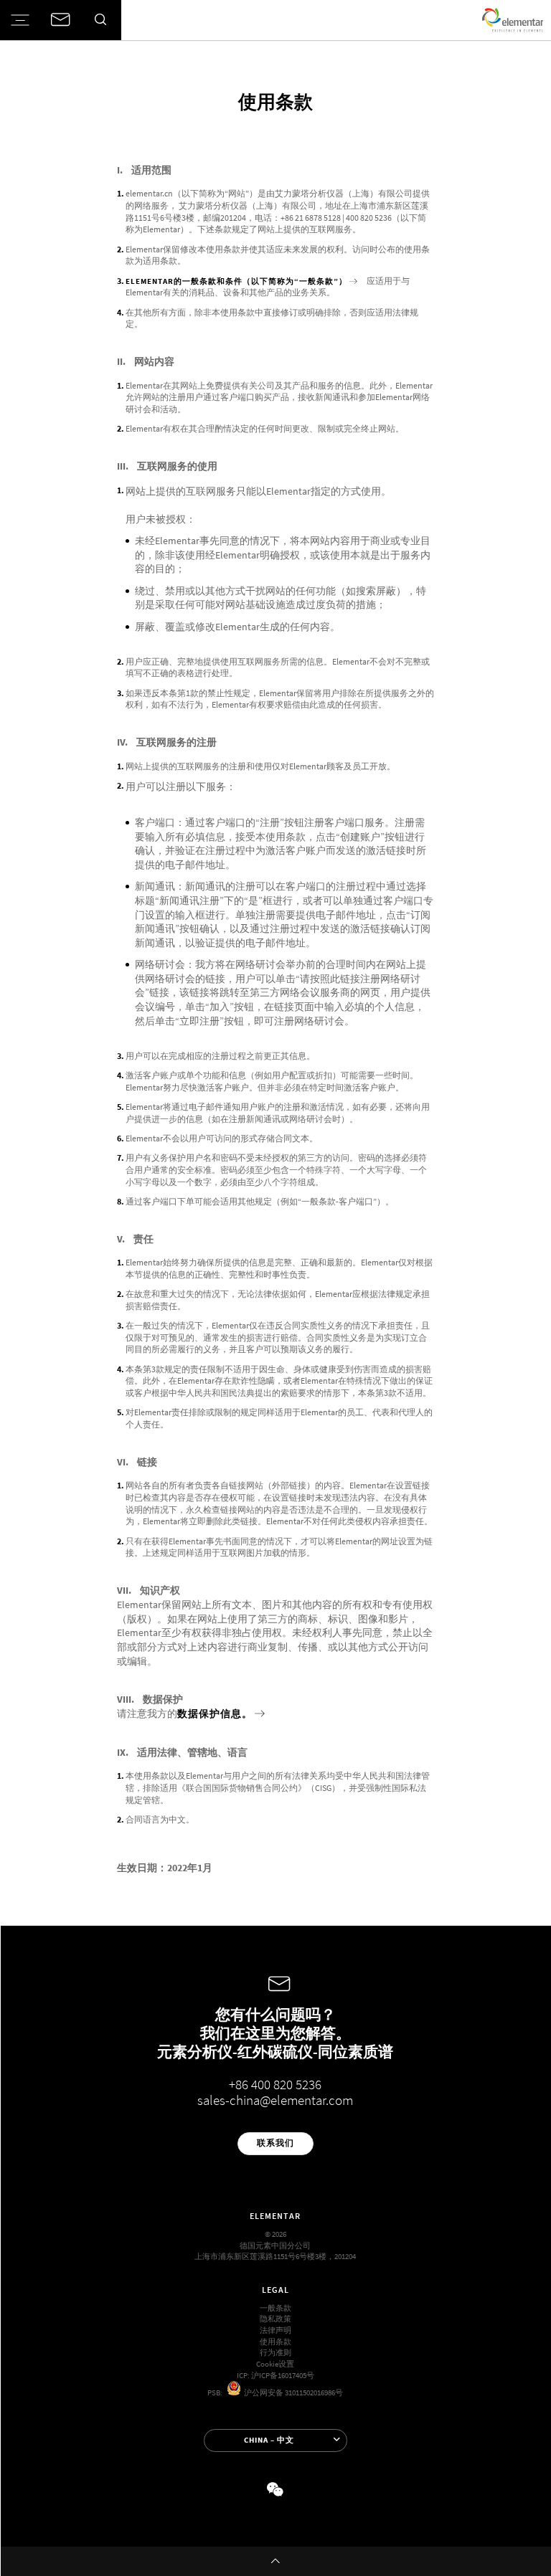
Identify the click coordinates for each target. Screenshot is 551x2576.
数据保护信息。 (215, 1714)
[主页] (513, 20)
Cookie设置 (275, 2364)
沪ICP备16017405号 (283, 2376)
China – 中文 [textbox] (269, 2440)
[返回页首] (275, 2561)
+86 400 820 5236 (275, 2085)
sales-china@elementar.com (275, 2100)
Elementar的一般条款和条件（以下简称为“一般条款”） (236, 281)
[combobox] (275, 2440)
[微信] (276, 2490)
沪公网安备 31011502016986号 (292, 2393)
